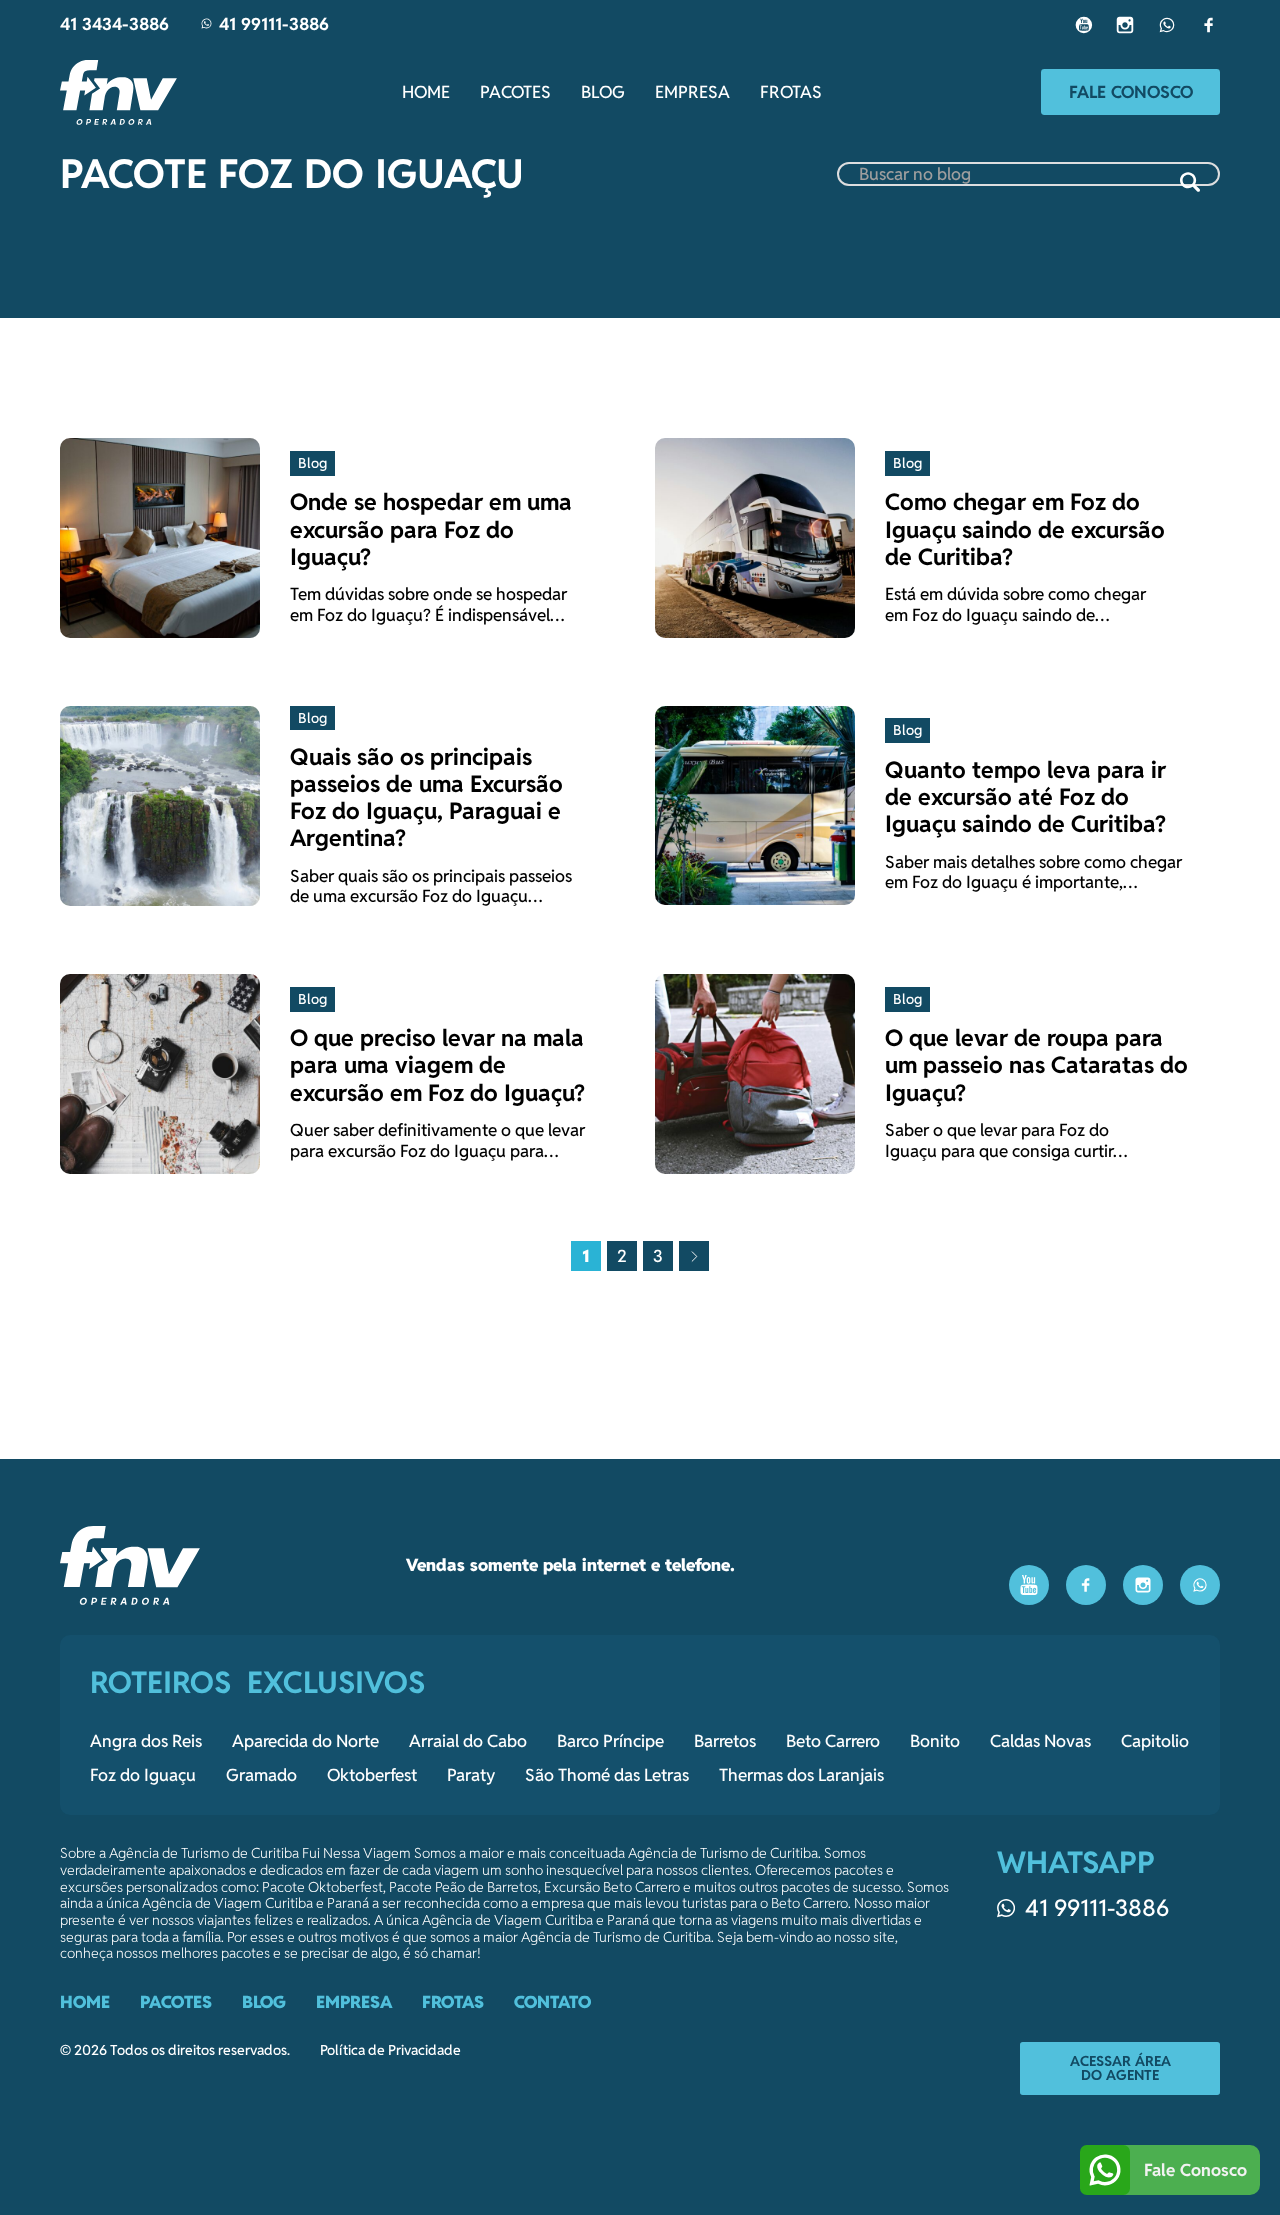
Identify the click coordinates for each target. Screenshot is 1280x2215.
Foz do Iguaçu (143, 1775)
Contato (552, 2002)
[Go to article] (160, 537)
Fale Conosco (1131, 92)
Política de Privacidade (390, 2050)
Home (426, 92)
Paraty (471, 1775)
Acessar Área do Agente (1120, 2068)
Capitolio (1155, 1741)
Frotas (791, 92)
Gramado (261, 1775)
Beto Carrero (833, 1741)
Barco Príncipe (610, 1741)
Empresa (692, 92)
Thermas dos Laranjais (801, 1775)
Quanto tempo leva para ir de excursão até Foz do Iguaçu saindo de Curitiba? (1025, 797)
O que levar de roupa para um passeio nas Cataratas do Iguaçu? (1036, 1065)
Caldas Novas (1040, 1741)
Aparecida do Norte (305, 1741)
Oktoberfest (372, 1775)
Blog (603, 92)
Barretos (725, 1741)
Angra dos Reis (146, 1741)
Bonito (935, 1741)
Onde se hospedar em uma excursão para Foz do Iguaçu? (431, 529)
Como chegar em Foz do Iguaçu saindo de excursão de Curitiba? (1025, 529)
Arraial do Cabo (468, 1741)
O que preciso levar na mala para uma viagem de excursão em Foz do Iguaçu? (437, 1065)
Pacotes (515, 92)
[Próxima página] (694, 1256)
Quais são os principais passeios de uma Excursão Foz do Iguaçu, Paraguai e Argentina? (426, 798)
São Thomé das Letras (607, 1775)
